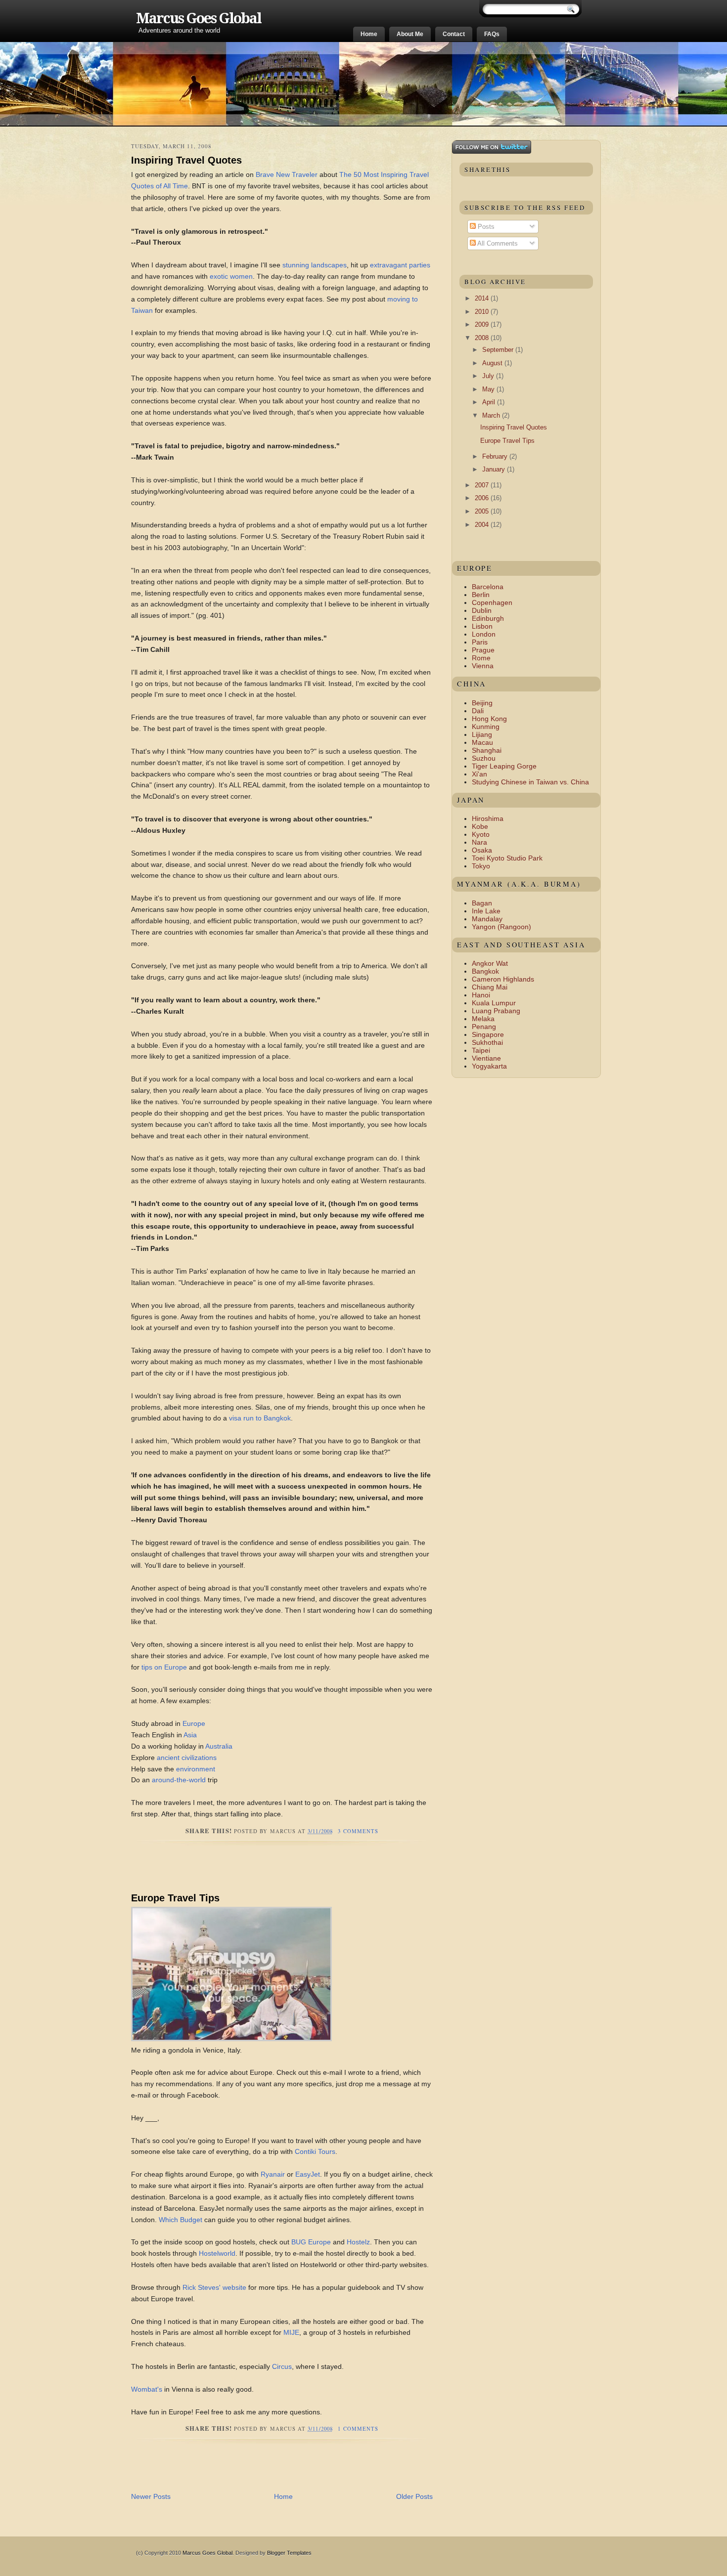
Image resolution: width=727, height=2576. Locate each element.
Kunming (486, 727)
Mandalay (487, 919)
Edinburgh (488, 618)
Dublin (482, 610)
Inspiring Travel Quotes (186, 160)
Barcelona (488, 587)
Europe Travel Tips (175, 1898)
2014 (483, 298)
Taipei (481, 1050)
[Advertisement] (247, 1871)
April (490, 402)
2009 (483, 324)
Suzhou (484, 758)
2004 (483, 525)
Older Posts (414, 2496)
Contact (454, 34)
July (489, 376)
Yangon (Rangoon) (501, 927)
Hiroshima (488, 818)
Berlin (481, 595)
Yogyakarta (489, 1066)
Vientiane (486, 1058)
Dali (478, 711)
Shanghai (487, 750)
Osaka (482, 850)
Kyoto (481, 834)
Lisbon (482, 626)
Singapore (488, 1034)
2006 (483, 498)
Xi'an (479, 774)
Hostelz (358, 2242)
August (493, 363)
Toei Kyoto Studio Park (507, 858)
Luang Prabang (496, 1011)
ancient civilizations (187, 1758)
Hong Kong (489, 719)
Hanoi (481, 995)
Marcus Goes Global (199, 18)
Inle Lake (486, 911)
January (495, 469)
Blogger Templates (289, 2553)
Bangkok (485, 971)
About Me (410, 34)
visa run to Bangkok (260, 1418)
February (496, 456)
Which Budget (181, 2220)
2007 (483, 485)
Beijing (482, 703)
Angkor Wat (490, 963)
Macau (482, 742)
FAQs (492, 34)
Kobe (480, 826)
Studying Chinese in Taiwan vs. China (530, 782)
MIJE (291, 2332)
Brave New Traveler (287, 174)
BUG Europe (311, 2242)
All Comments (497, 243)
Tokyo (481, 866)
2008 (483, 338)
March (492, 415)
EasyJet (308, 2174)
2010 (483, 312)
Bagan (482, 903)
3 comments (358, 1831)
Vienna (483, 666)
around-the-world (179, 1780)
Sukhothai (487, 1042)
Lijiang (482, 734)
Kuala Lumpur (494, 1003)
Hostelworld (217, 2253)
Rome (481, 658)
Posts (485, 227)
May (489, 389)
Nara (479, 842)
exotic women (231, 276)
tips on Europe (164, 1667)
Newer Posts (151, 2496)
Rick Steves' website (214, 2287)
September (499, 350)
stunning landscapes (315, 265)
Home (369, 34)
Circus (282, 2366)
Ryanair (273, 2174)
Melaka (483, 1019)
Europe (194, 1723)
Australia (219, 1746)
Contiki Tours (315, 2151)
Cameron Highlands (503, 979)
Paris (480, 642)
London (484, 634)
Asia (190, 1735)
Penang (484, 1027)
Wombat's (147, 2389)
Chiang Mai (490, 987)
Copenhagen (492, 602)
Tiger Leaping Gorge (504, 766)
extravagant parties (400, 265)
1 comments (358, 2429)
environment (196, 1769)
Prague (483, 650)
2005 (483, 511)
